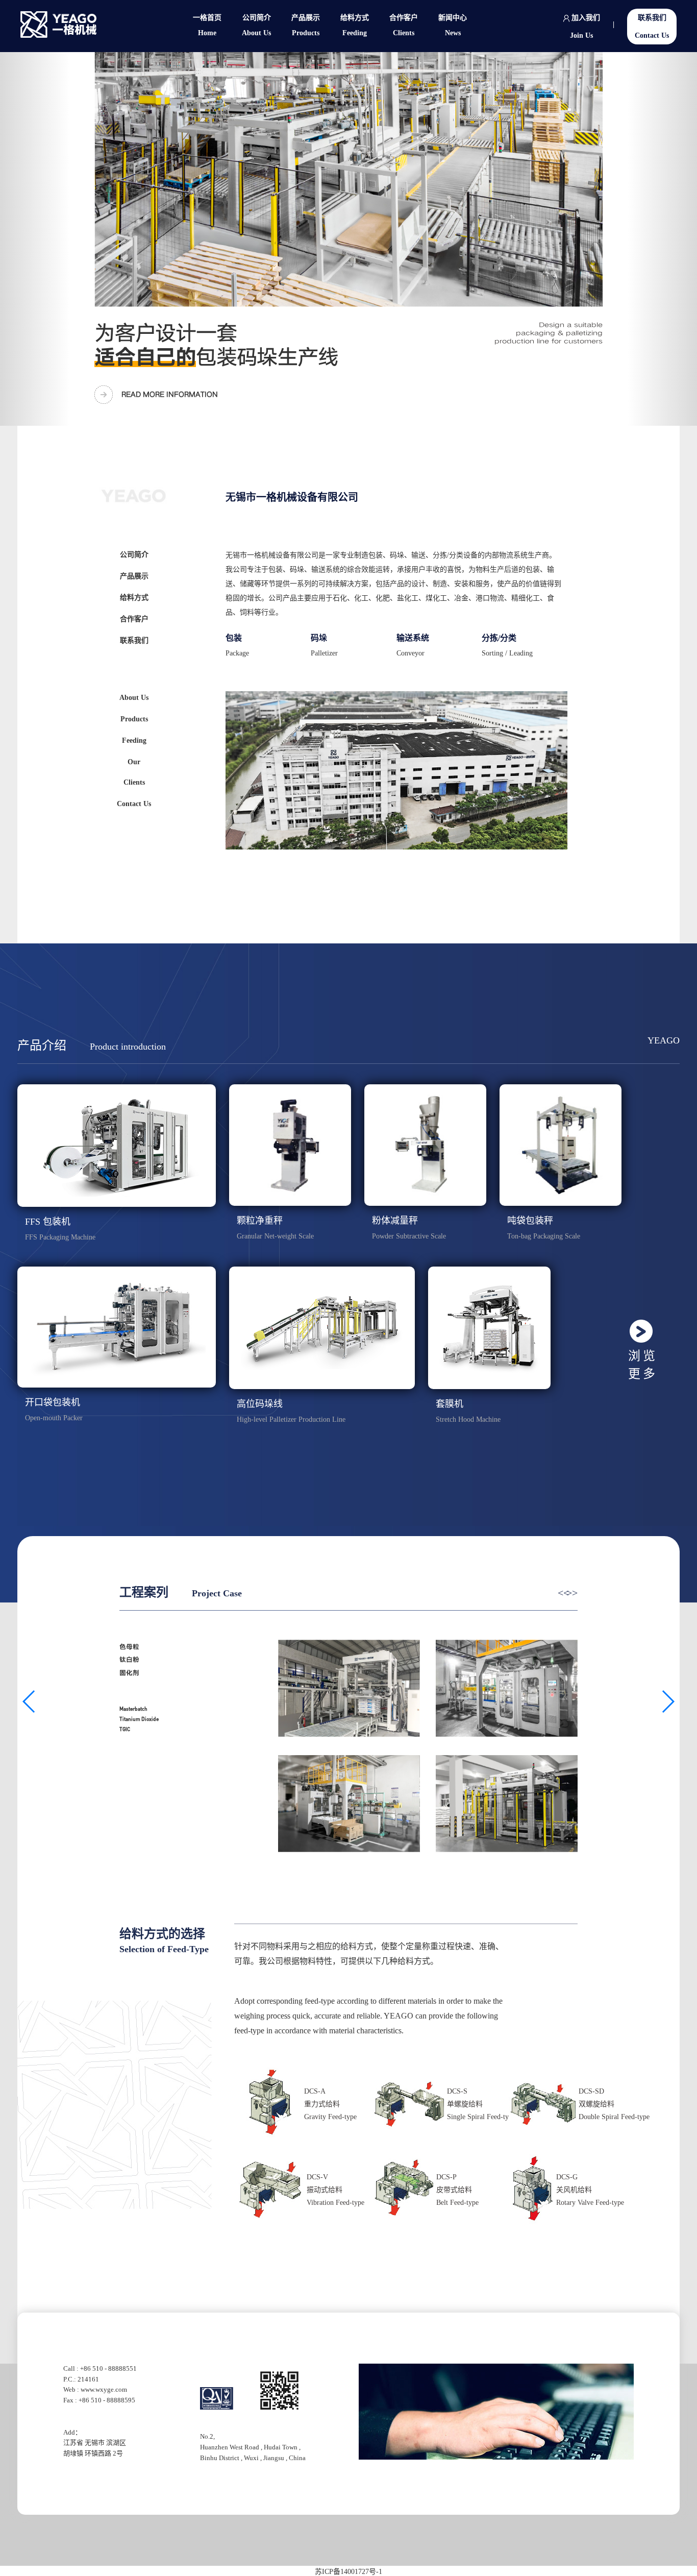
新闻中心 (453, 25)
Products (134, 719)
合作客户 (404, 25)
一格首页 (207, 25)
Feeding (134, 740)
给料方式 (355, 25)
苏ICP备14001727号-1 (348, 2572)
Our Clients (134, 772)
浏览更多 (643, 1365)
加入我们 (585, 27)
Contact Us (134, 804)
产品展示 (306, 25)
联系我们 (652, 27)
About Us (134, 698)
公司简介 (256, 25)
